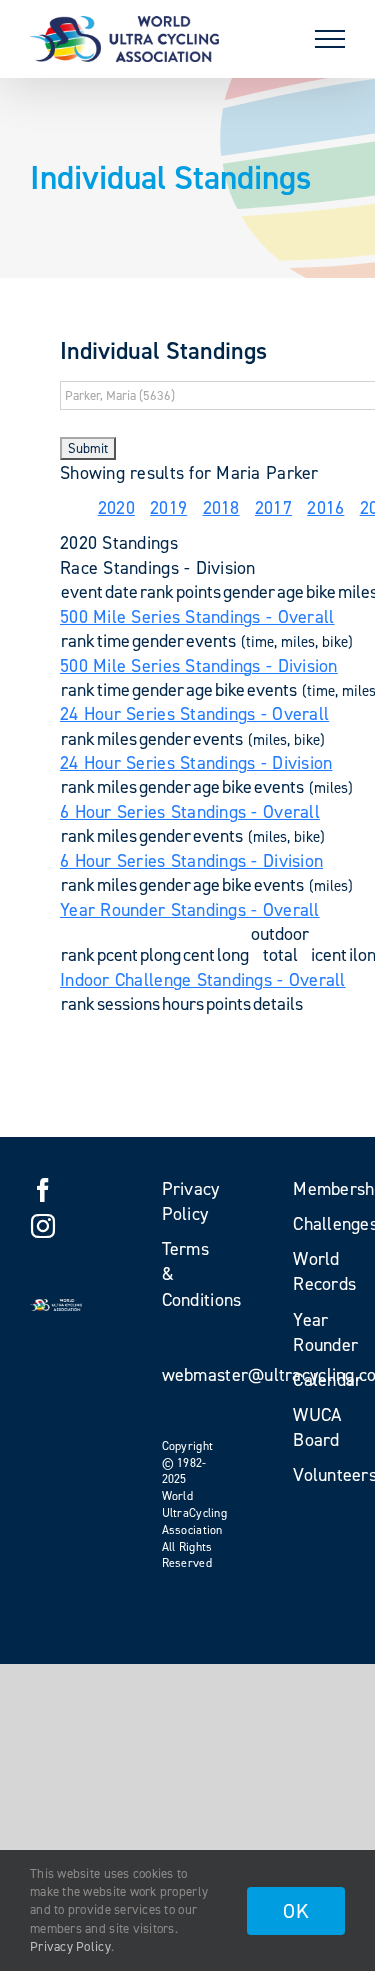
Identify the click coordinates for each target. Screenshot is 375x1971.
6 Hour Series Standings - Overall (190, 812)
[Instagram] (43, 1226)
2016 (325, 508)
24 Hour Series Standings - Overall (194, 714)
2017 (273, 508)
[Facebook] (43, 1190)
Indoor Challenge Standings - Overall (203, 980)
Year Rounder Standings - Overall (190, 910)
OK (296, 1911)
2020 (116, 508)
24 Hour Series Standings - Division (196, 763)
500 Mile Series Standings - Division (199, 666)
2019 (168, 508)
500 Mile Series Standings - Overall (197, 617)
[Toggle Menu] (330, 39)
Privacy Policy (70, 1946)
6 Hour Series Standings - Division (191, 861)
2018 (221, 508)
